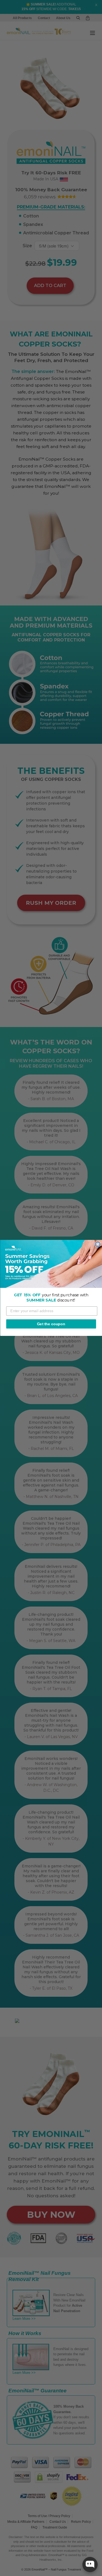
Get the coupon (51, 1324)
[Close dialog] (98, 1244)
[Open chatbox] (90, 2565)
